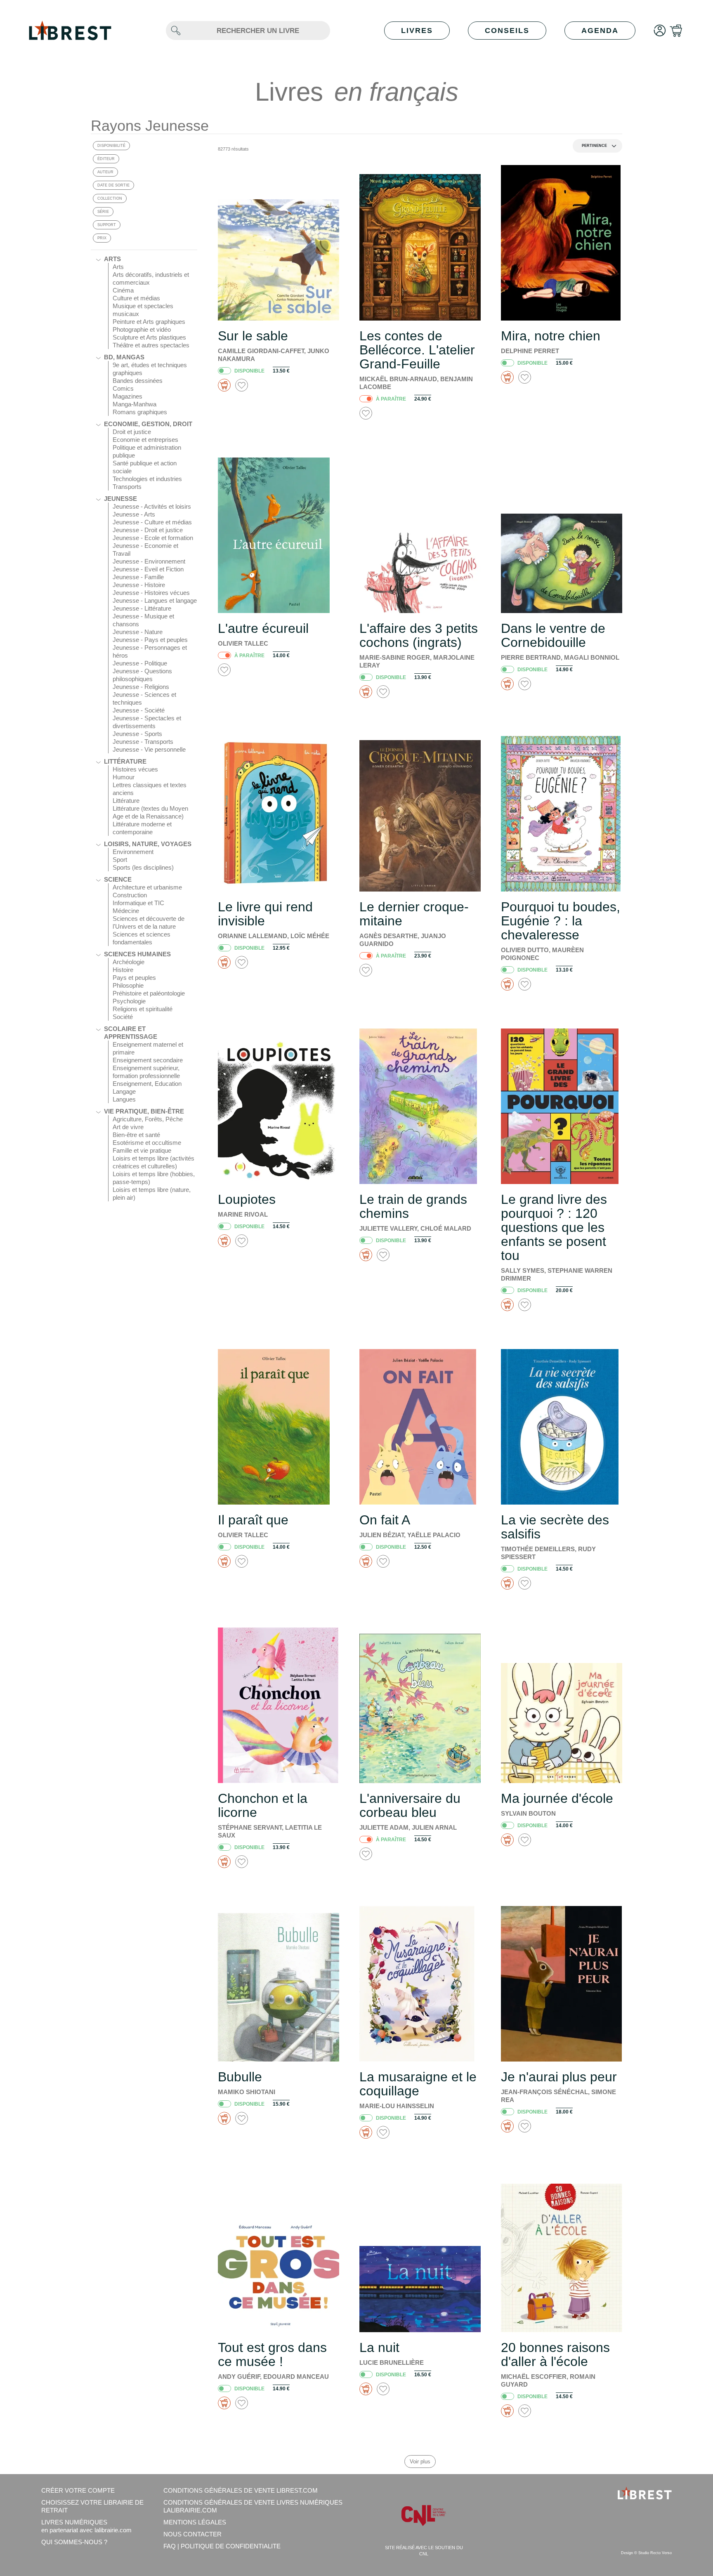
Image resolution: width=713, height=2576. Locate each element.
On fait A (385, 1520)
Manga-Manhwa (135, 404)
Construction (130, 895)
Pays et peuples (134, 978)
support (107, 225)
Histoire (123, 970)
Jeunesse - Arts (134, 514)
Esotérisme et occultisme (147, 1143)
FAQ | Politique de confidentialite (222, 2546)
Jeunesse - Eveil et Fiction (148, 569)
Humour (124, 777)
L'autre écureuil (263, 628)
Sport (120, 860)
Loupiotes (247, 1199)
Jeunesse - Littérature (142, 608)
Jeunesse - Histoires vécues (151, 593)
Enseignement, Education (147, 1084)
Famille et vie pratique (142, 1150)
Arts (112, 259)
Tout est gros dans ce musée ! (272, 2354)
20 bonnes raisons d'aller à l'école (555, 2354)
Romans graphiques (140, 412)
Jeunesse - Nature (138, 632)
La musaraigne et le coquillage (418, 2084)
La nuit (379, 2347)
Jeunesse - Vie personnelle (149, 749)
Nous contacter (192, 2534)
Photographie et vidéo (142, 329)
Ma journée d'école (557, 1798)
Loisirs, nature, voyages (148, 844)
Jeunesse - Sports (137, 734)
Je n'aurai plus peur (559, 2077)
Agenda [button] (600, 31)
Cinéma (123, 290)
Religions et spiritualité (143, 1009)
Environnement (133, 852)
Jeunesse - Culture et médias (152, 522)
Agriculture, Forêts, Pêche (148, 1119)
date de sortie (113, 185)
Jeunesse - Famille (138, 577)
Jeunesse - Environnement (149, 561)
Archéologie (129, 962)
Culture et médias (136, 298)
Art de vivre (128, 1127)
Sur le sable (253, 336)
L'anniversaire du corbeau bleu (410, 1805)
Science (118, 879)
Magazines (127, 396)
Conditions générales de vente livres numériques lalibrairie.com (253, 2506)
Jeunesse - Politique (140, 663)
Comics (123, 388)
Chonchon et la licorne (263, 1805)
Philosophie (128, 985)
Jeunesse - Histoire (139, 585)
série (103, 212)
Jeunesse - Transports (143, 742)
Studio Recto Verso (655, 2553)
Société (123, 1017)
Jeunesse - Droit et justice (148, 530)
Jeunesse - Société (139, 710)
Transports (127, 487)
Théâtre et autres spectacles (151, 345)
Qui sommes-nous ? (74, 2542)
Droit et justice (132, 432)
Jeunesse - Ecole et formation (153, 538)
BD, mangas (124, 357)
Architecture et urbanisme (147, 887)
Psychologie (129, 1001)
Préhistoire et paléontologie (149, 993)
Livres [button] (417, 31)
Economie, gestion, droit (148, 424)
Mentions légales (195, 2522)
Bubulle (240, 2077)
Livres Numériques (86, 2526)
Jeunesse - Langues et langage (155, 600)
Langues (124, 1099)
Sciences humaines (137, 954)
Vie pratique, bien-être (144, 1111)
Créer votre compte (78, 2490)
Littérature (125, 761)
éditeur (106, 159)
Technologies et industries (147, 479)
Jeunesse (120, 499)
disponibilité (111, 146)
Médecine (126, 911)
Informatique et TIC (138, 903)
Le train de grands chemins (413, 1206)
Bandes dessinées (138, 381)
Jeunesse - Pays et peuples (150, 640)
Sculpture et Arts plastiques (149, 337)
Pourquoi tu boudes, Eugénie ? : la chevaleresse (561, 921)
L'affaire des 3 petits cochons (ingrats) (419, 635)
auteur (105, 172)
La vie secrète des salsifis (555, 1527)
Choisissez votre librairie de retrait (92, 2506)
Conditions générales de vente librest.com (241, 2490)
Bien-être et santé (136, 1135)
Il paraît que (253, 1520)
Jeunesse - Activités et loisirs (152, 506)
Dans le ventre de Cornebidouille (553, 635)
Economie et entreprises (145, 440)
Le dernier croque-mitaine (414, 914)
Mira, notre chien (551, 336)
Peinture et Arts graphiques (149, 322)
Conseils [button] (507, 31)
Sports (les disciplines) (143, 867)
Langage (124, 1091)
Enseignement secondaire (148, 1060)
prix (102, 238)
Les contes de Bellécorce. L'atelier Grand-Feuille (417, 350)
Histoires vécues (135, 769)
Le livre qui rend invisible (265, 914)
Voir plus (420, 2462)
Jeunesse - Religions (141, 687)
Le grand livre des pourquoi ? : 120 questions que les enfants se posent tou (554, 1227)
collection (110, 198)
